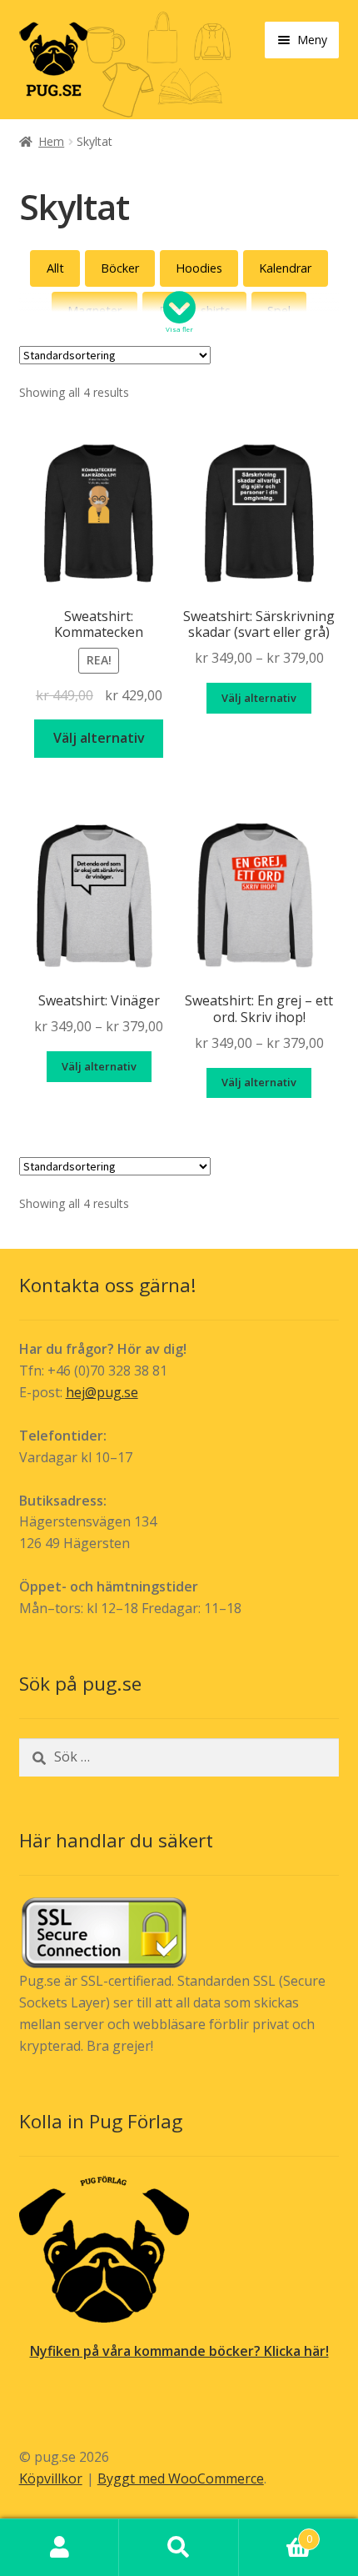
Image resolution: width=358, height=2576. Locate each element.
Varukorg (276, 2533)
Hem (51, 141)
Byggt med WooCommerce (181, 2478)
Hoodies (199, 268)
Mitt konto (60, 2548)
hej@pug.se (102, 1392)
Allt (55, 268)
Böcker (120, 268)
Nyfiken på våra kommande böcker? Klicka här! (179, 2351)
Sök (179, 2548)
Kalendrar (285, 268)
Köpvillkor (51, 2478)
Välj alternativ (99, 738)
